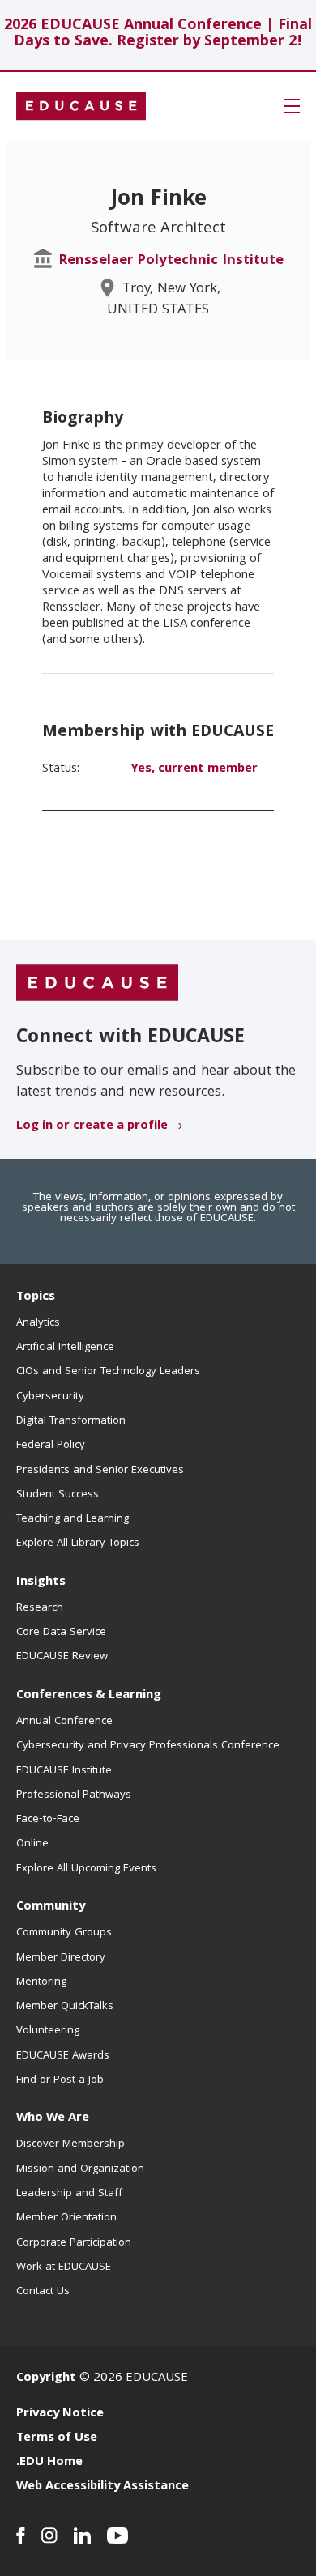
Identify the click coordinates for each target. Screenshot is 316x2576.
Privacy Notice (60, 2414)
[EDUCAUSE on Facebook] (21, 2536)
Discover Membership (70, 2144)
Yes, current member (194, 769)
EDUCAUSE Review (62, 1657)
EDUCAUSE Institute (64, 1771)
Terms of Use (57, 2438)
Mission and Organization (80, 2169)
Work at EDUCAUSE (64, 2267)
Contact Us (43, 2292)
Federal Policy (51, 1446)
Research (40, 1608)
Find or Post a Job (60, 2080)
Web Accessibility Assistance (102, 2487)
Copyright (46, 2378)
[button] (292, 106)
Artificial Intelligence (65, 1348)
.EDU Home (49, 2463)
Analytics (38, 1323)
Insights (41, 1582)
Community (51, 1907)
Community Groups (64, 1933)
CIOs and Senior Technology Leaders (108, 1372)
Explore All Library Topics (78, 1543)
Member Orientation (66, 2218)
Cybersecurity (50, 1397)
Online (32, 1844)
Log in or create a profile (92, 1126)
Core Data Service (61, 1633)
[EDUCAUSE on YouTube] (118, 2536)
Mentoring (41, 1982)
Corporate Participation (74, 2243)
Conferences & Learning (89, 1696)
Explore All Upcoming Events (86, 1869)
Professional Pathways (74, 1795)
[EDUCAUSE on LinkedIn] (82, 2536)
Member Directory (61, 1958)
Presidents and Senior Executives (100, 1471)
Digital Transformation (71, 1421)
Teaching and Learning (73, 1519)
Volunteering (48, 2031)
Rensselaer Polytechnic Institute (171, 261)
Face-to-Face (48, 1820)
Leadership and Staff (69, 2194)
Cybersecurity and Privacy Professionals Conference (148, 1746)
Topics (36, 1297)
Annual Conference (64, 1722)
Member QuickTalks (65, 2007)
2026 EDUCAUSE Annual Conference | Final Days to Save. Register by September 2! (158, 34)
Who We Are (53, 2118)
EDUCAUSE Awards (63, 2056)
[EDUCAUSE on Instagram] (49, 2536)
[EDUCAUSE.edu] (81, 106)
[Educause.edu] (97, 984)
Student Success (58, 1495)
